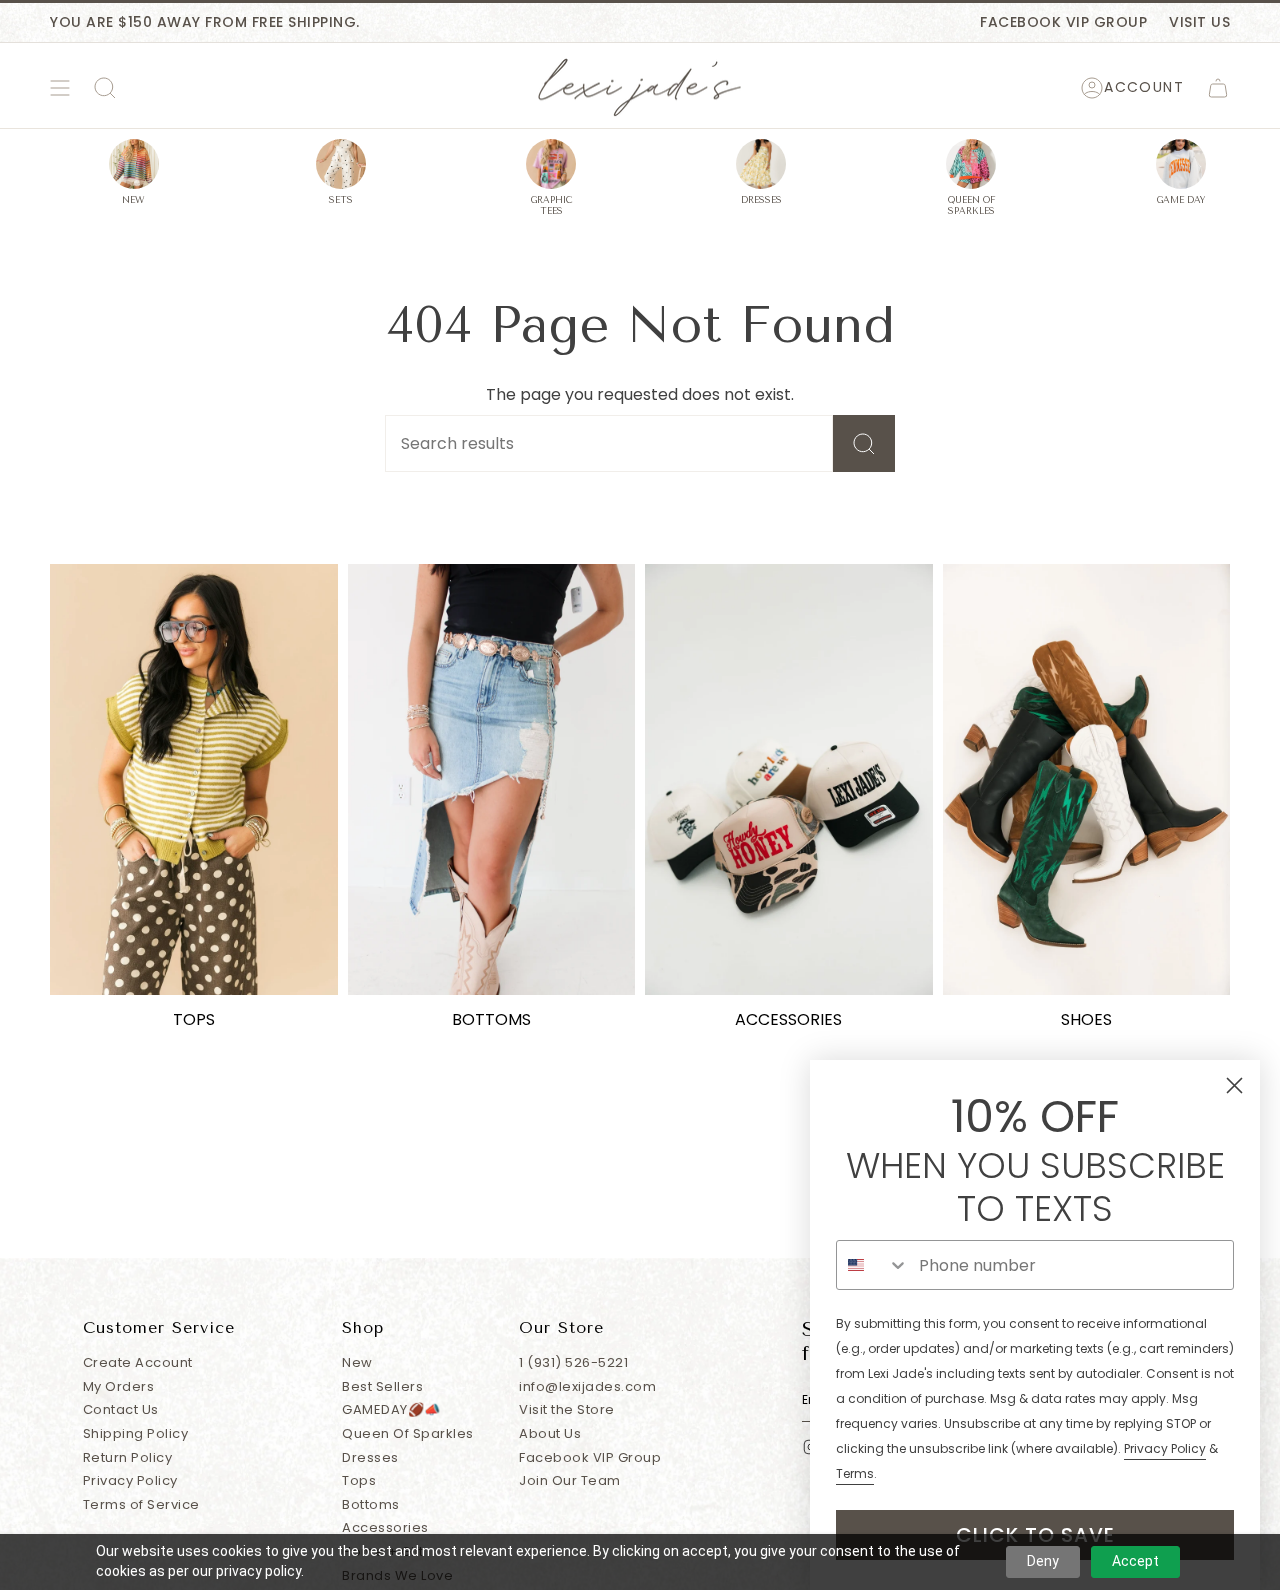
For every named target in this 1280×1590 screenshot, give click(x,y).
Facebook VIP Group (1063, 22)
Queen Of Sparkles (408, 1433)
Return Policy (128, 1457)
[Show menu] (60, 88)
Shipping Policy (136, 1433)
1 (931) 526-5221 (573, 1362)
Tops (359, 1480)
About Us (550, 1433)
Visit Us (1199, 22)
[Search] (864, 443)
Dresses (370, 1457)
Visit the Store (567, 1409)
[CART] (1218, 88)
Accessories (385, 1527)
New (357, 1362)
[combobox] (873, 1265)
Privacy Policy (130, 1480)
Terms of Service (141, 1504)
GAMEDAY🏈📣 (391, 1409)
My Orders (119, 1386)
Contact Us (121, 1409)
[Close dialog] (1234, 1085)
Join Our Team (570, 1480)
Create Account (138, 1362)
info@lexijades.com (587, 1386)
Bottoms (371, 1504)
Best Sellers (382, 1386)
